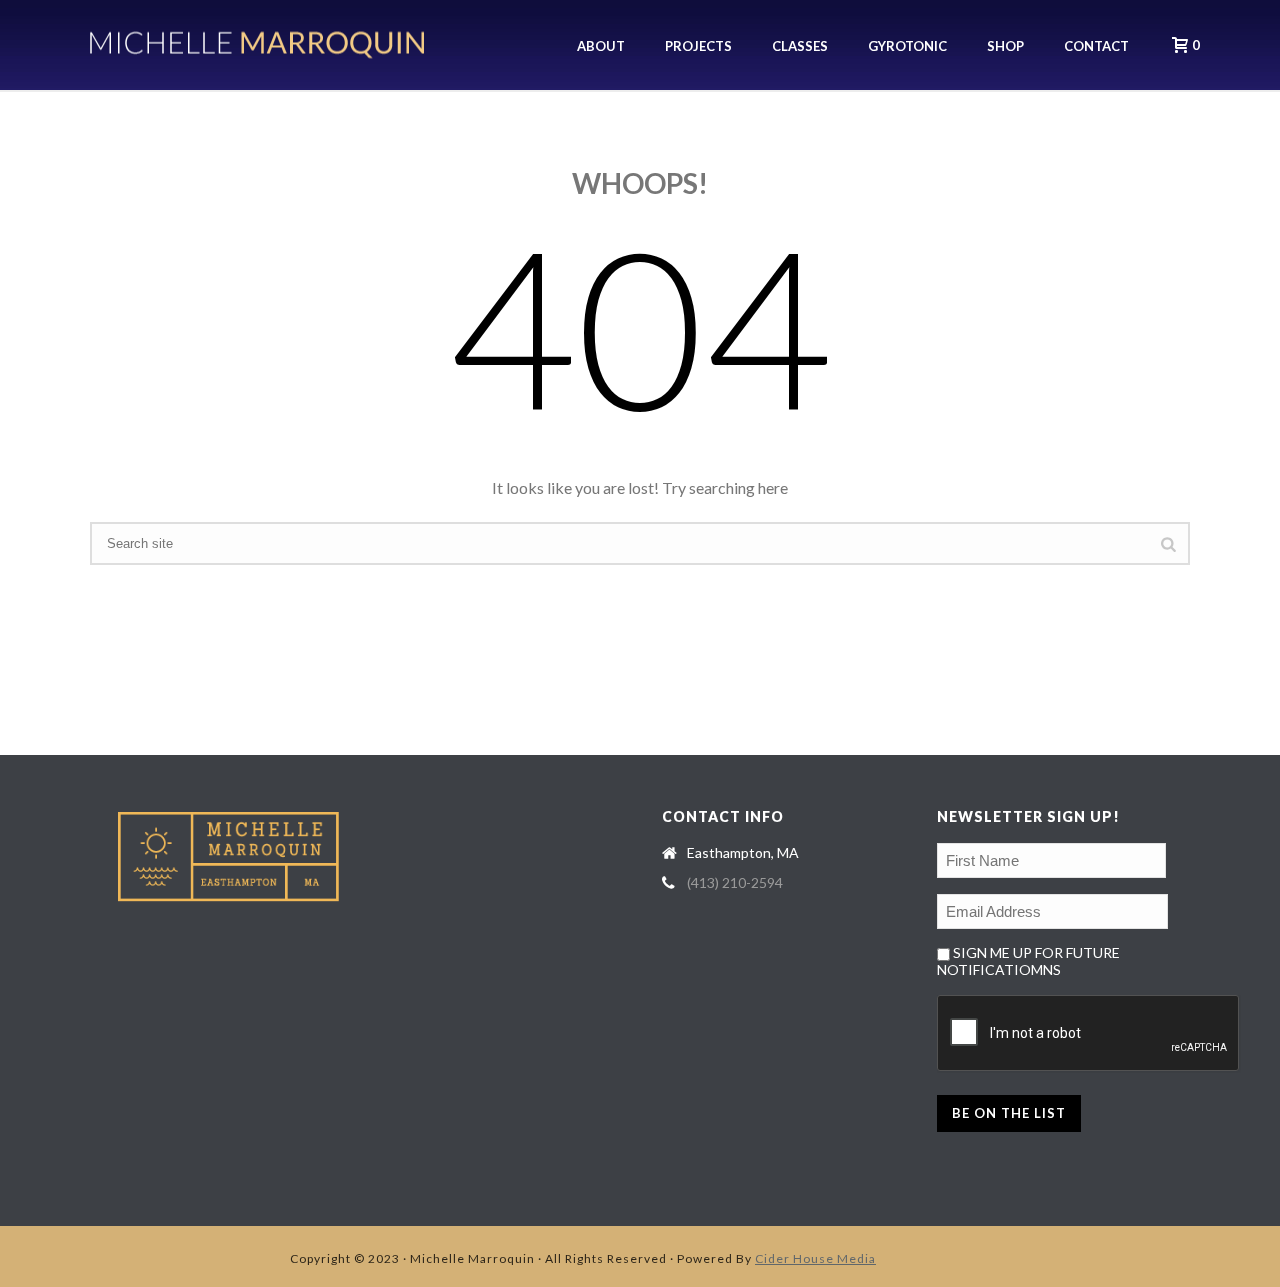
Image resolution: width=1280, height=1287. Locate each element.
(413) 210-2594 (735, 882)
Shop (1005, 46)
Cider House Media (815, 1258)
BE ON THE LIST (1009, 1113)
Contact (1096, 46)
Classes (800, 46)
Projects (698, 46)
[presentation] (1089, 1034)
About (601, 46)
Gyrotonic (907, 46)
